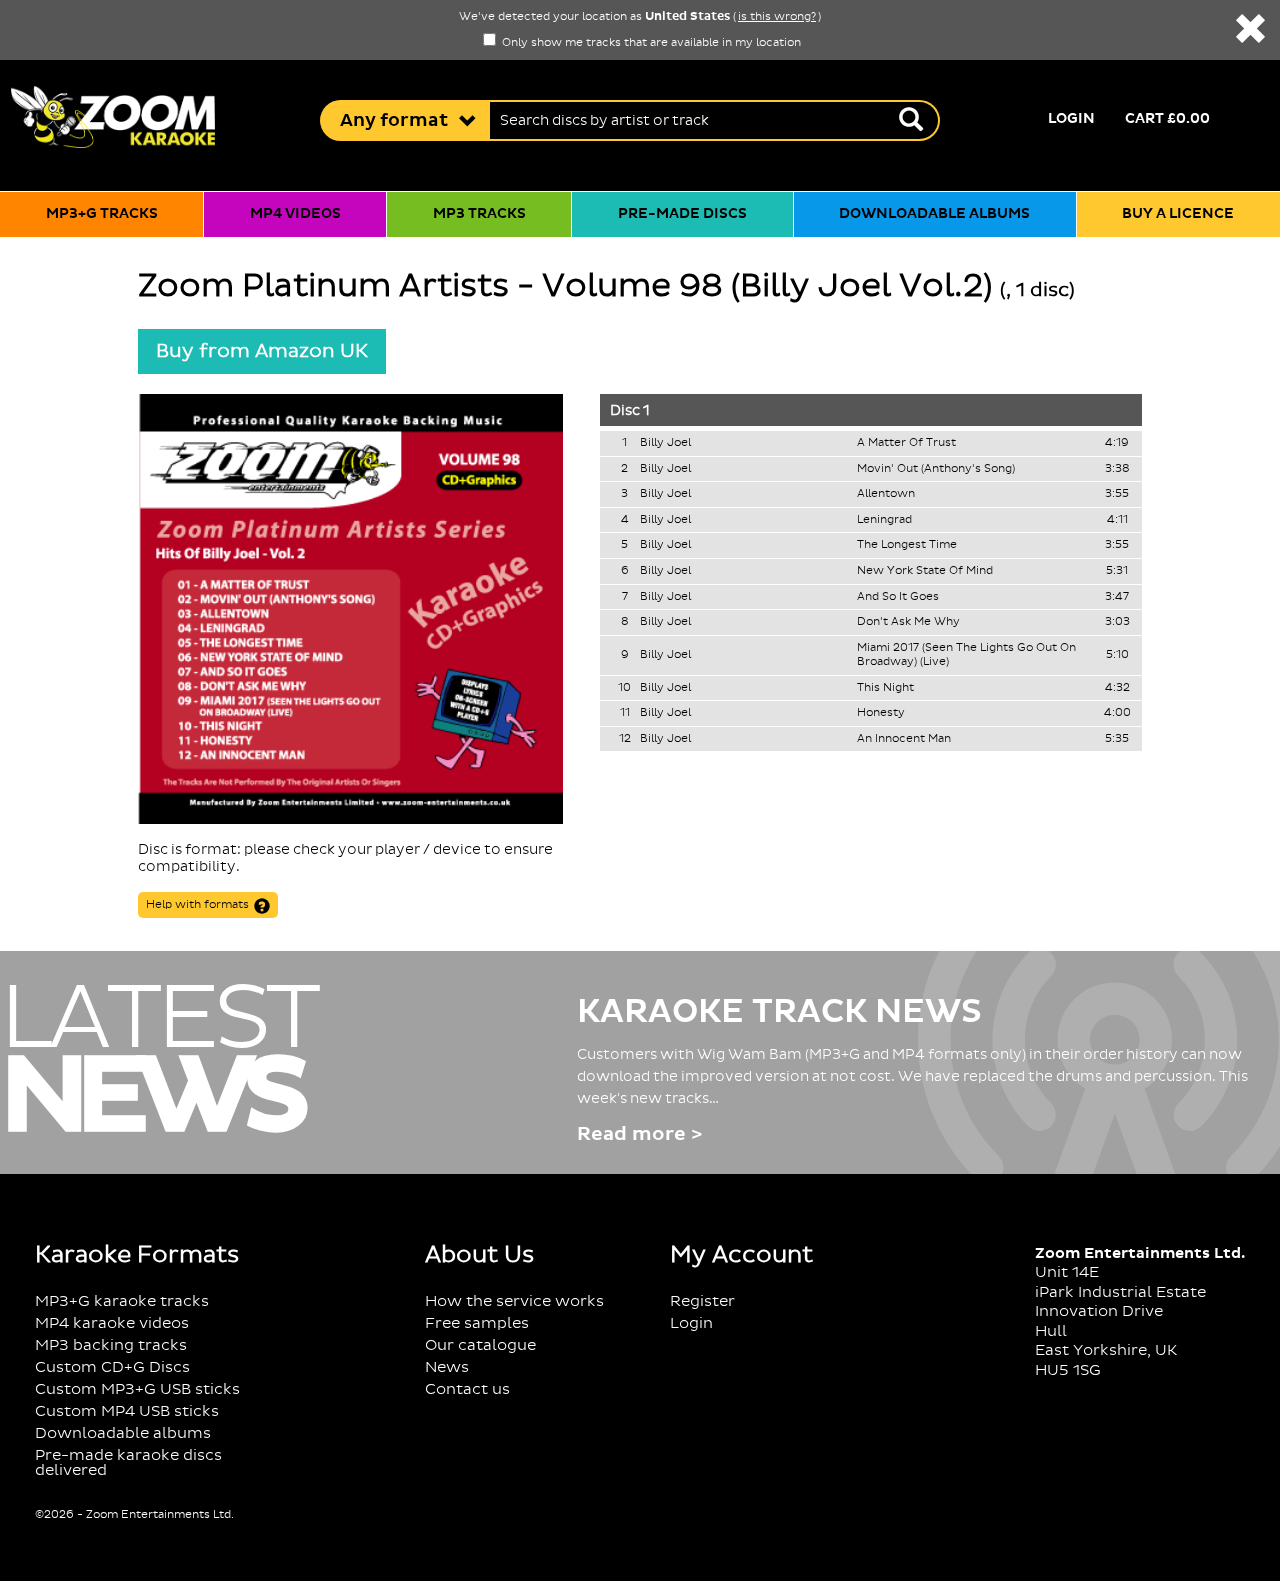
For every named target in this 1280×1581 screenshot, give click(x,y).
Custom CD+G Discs (112, 1367)
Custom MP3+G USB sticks (137, 1389)
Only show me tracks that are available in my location (650, 43)
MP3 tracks (479, 214)
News (447, 1367)
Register (702, 1301)
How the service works (514, 1301)
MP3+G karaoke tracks (122, 1301)
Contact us (467, 1389)
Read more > (639, 1134)
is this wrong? (777, 17)
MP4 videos (295, 214)
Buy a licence (1178, 214)
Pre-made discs (682, 214)
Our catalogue (480, 1345)
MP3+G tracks (102, 214)
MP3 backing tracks (111, 1345)
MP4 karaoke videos (112, 1323)
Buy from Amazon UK (262, 351)
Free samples (477, 1323)
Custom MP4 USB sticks (127, 1411)
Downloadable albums (934, 214)
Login (1071, 119)
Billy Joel (665, 443)
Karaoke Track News (779, 1012)
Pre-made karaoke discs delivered (128, 1463)
